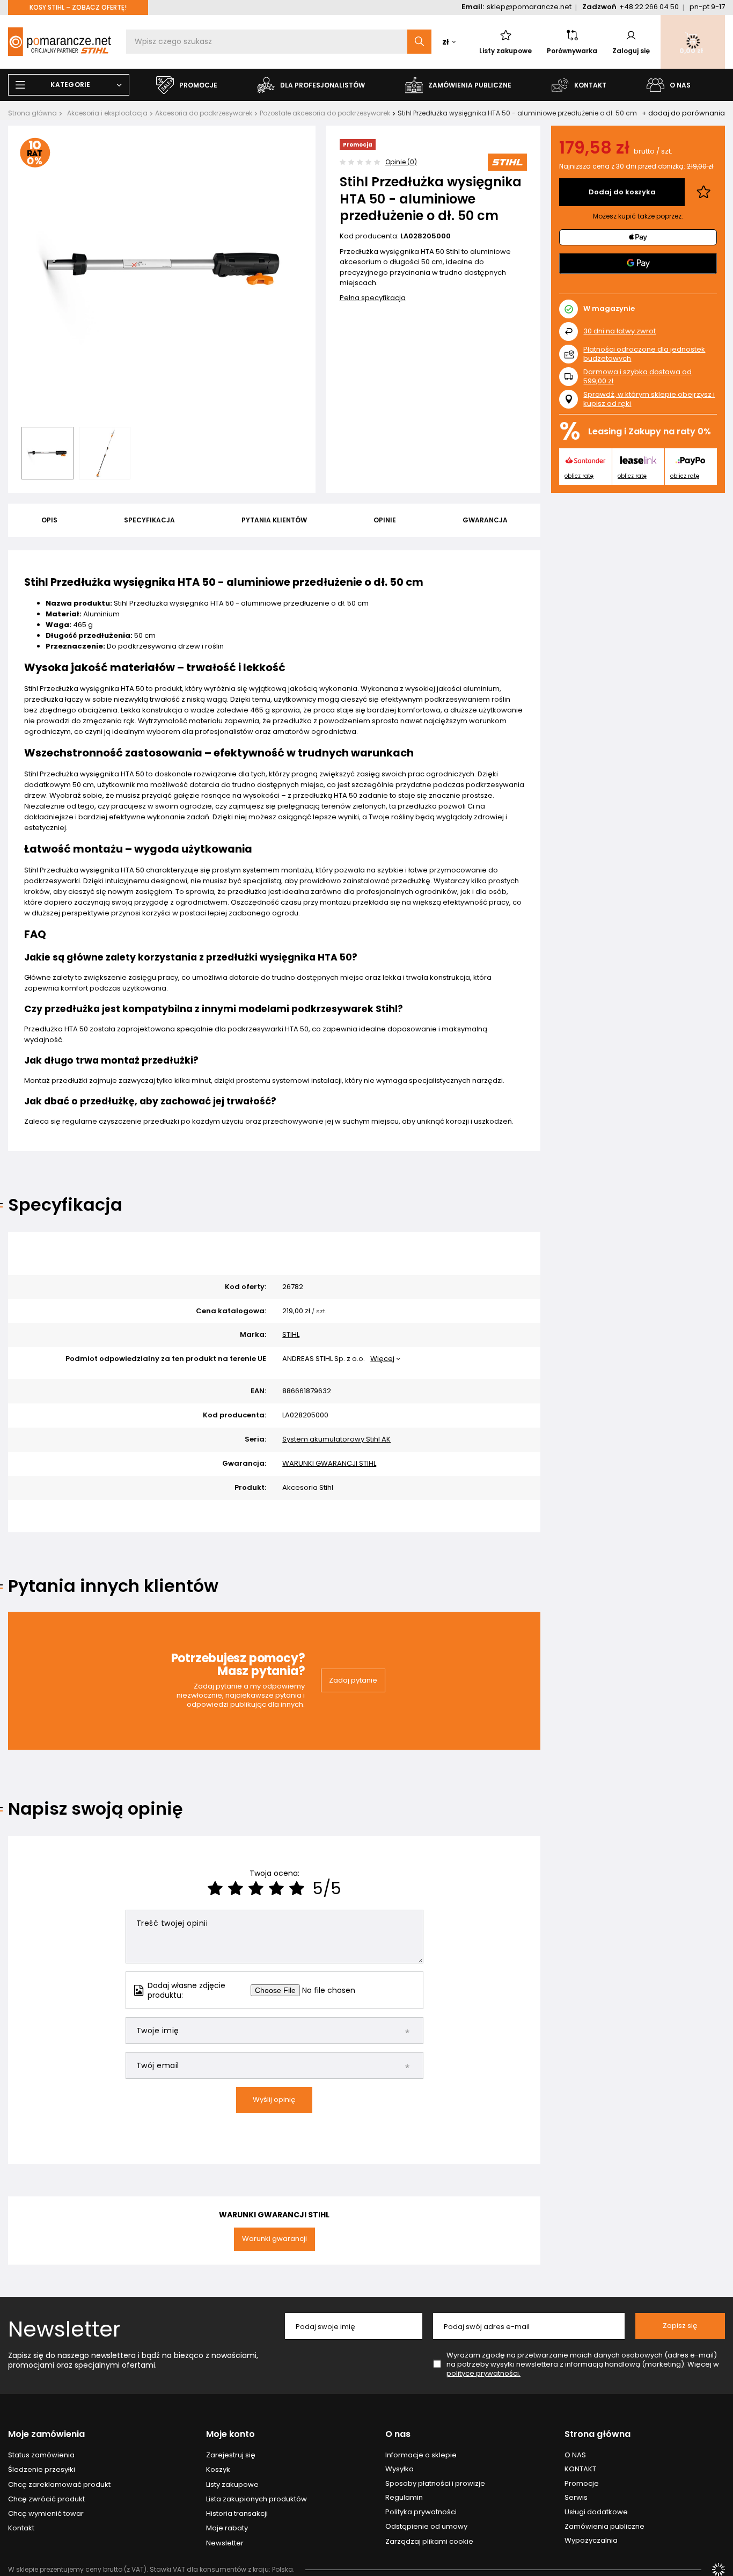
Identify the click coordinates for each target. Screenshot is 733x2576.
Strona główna (32, 113)
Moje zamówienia (46, 2435)
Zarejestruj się (231, 2455)
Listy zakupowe (505, 51)
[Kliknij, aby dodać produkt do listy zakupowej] (703, 192)
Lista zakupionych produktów (256, 2499)
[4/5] (276, 1889)
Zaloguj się (631, 51)
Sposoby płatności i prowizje (435, 2484)
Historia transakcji (237, 2514)
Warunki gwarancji (274, 2239)
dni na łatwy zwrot (620, 331)
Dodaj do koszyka (622, 192)
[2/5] (236, 1889)
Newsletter (64, 2329)
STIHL (291, 1335)
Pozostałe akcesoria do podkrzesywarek (325, 113)
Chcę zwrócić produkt (46, 2499)
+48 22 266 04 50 (649, 7)
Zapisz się (680, 2326)
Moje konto (230, 2435)
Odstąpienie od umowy (426, 2527)
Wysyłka (400, 2469)
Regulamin (404, 2498)
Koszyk (218, 2470)
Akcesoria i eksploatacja (107, 113)
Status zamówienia (41, 2455)
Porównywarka (572, 51)
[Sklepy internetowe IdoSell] (719, 2570)
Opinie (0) (401, 162)
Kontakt (21, 2528)
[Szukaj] (419, 42)
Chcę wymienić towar (46, 2514)
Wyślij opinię (274, 2100)
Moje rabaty (227, 2528)
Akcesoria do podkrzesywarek (204, 113)
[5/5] (297, 1889)
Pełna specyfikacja (373, 298)
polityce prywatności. (483, 2373)
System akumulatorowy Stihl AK (336, 1440)
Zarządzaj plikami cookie (429, 2541)
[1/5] (215, 1889)
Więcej (382, 1359)
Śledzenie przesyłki (42, 2470)
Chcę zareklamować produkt (59, 2485)
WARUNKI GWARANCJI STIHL (329, 1464)
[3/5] (256, 1889)
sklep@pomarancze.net (529, 7)
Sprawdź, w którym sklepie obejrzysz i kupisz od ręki (649, 399)
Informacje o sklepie (421, 2455)
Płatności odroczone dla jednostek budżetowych (644, 354)
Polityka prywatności (421, 2512)
